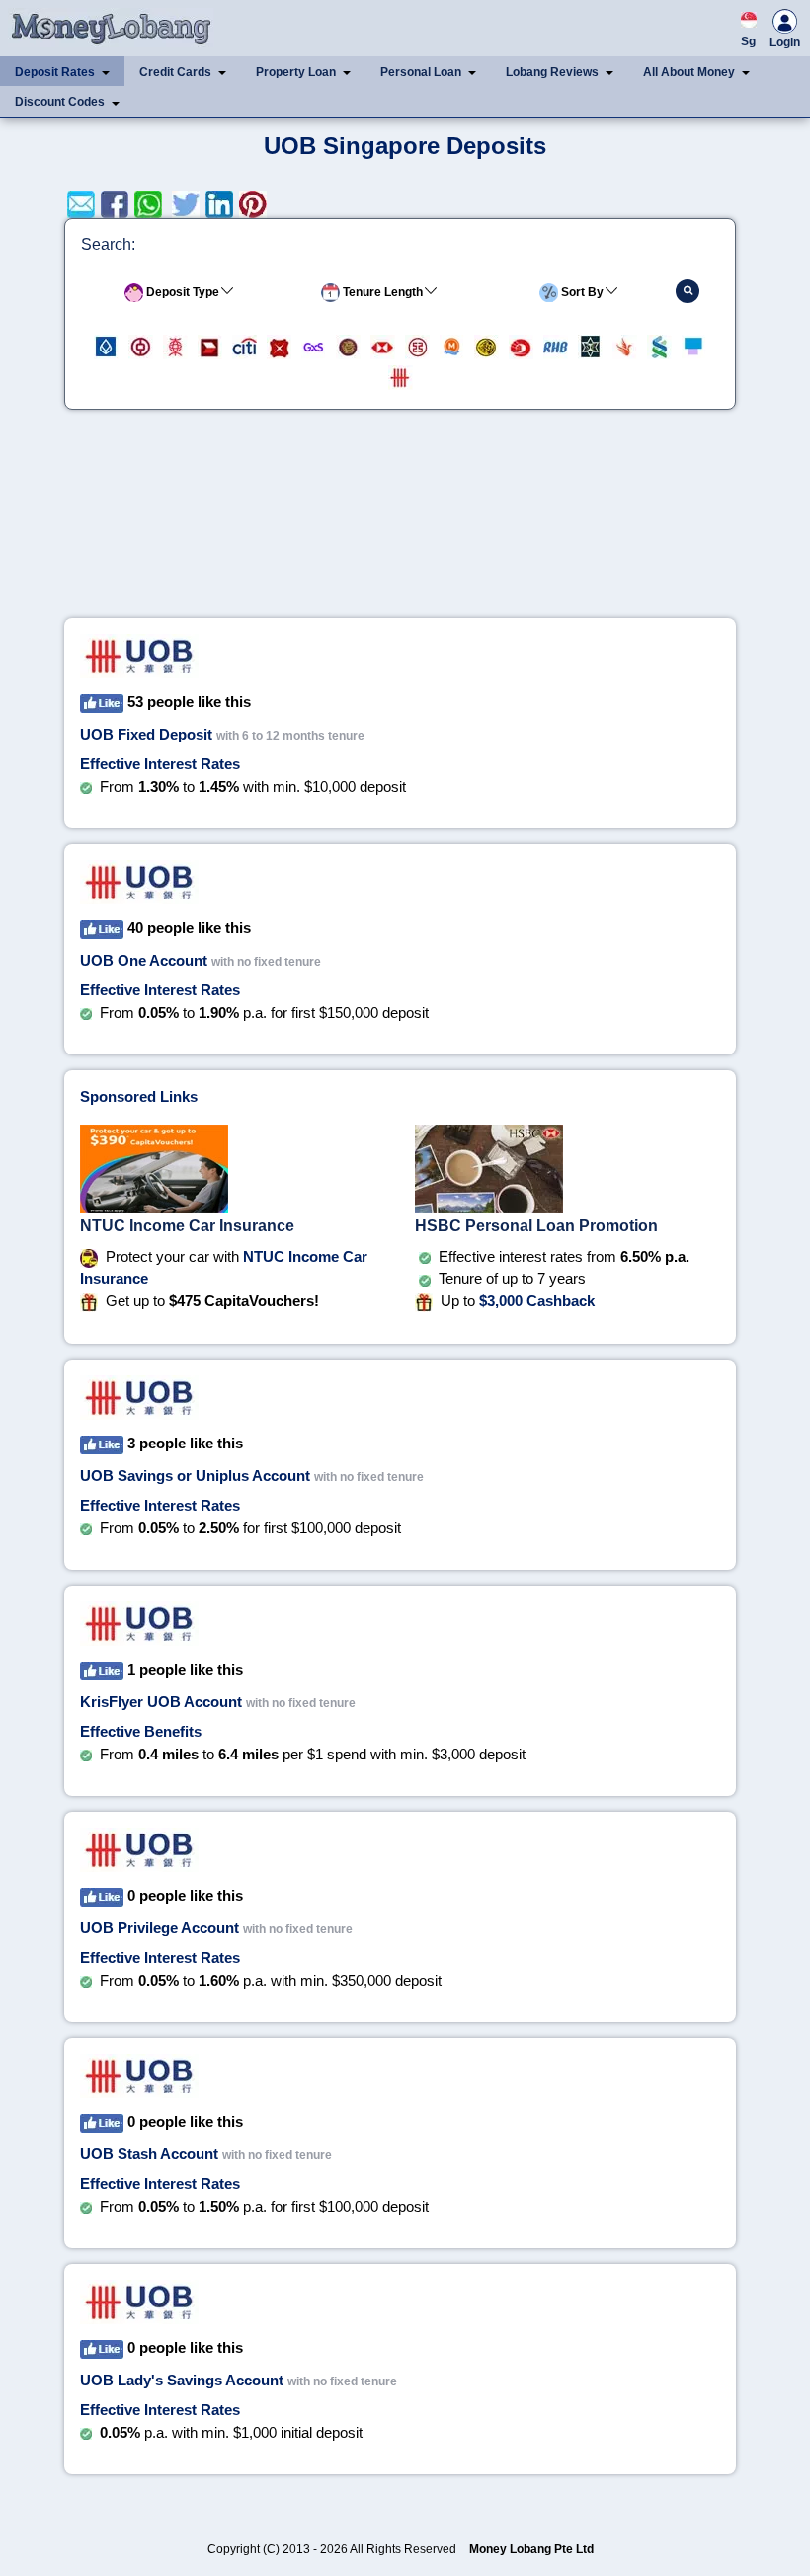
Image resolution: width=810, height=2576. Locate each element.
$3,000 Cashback (537, 1301)
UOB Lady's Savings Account (182, 2380)
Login (785, 42)
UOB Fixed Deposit (146, 734)
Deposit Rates (55, 72)
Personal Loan (421, 72)
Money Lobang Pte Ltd (531, 2549)
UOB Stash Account (149, 2154)
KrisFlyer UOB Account (161, 1702)
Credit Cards (175, 72)
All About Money (689, 72)
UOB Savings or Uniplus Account (195, 1476)
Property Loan (296, 72)
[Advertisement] (400, 522)
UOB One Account (144, 960)
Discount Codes (60, 102)
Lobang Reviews (552, 72)
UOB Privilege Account (160, 1928)
